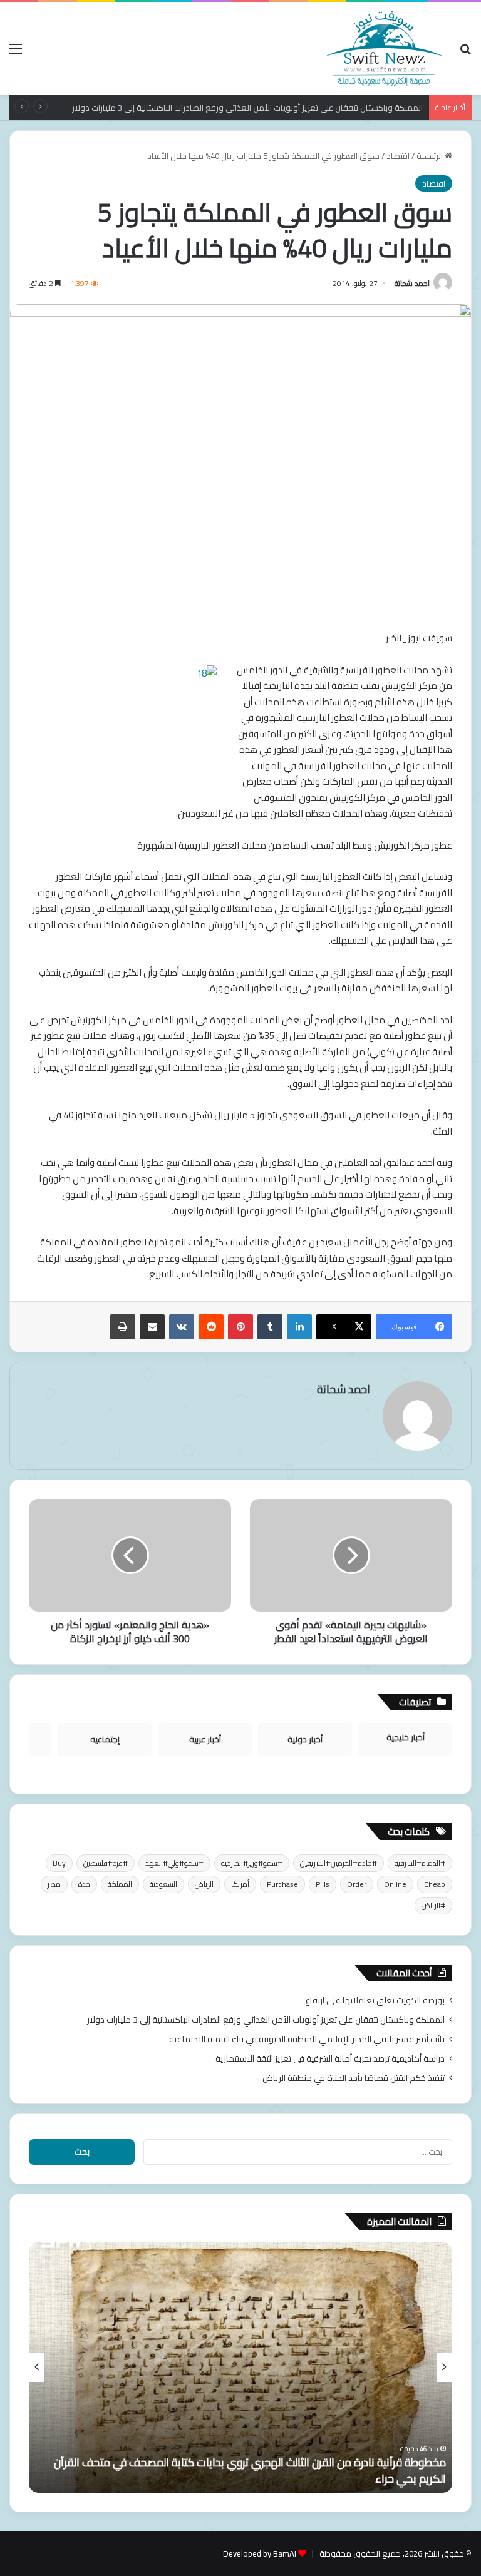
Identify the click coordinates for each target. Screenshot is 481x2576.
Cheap (435, 1884)
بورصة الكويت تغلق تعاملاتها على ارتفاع (375, 2000)
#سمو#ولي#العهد (174, 1863)
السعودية (163, 1884)
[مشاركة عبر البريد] (152, 1327)
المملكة (120, 1884)
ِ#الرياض (433, 1905)
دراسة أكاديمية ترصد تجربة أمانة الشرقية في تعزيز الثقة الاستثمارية (330, 2058)
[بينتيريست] (240, 1327)
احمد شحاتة (412, 283)
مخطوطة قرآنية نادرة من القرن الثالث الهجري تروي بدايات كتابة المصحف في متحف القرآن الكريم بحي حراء (250, 2470)
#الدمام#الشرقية (420, 1863)
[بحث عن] (465, 53)
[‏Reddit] (211, 1327)
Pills (323, 1884)
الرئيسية (431, 156)
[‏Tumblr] (270, 1327)
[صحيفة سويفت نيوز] (385, 48)
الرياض (204, 1884)
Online (395, 1884)
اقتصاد (398, 156)
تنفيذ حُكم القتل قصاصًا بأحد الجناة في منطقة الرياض (354, 2078)
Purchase (282, 1884)
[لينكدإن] (299, 1327)
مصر (54, 1884)
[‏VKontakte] (182, 1327)
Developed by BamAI (260, 2553)
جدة (84, 1884)
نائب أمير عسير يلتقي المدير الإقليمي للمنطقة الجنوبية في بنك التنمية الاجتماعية (307, 2039)
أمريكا (240, 1884)
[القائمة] (16, 53)
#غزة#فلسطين (106, 1863)
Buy (59, 1863)
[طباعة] (123, 1327)
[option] (240, 2368)
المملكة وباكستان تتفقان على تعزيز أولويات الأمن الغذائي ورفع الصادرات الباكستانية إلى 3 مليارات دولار (266, 2020)
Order (357, 1884)
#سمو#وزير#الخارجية (252, 1863)
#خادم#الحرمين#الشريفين (339, 1863)
